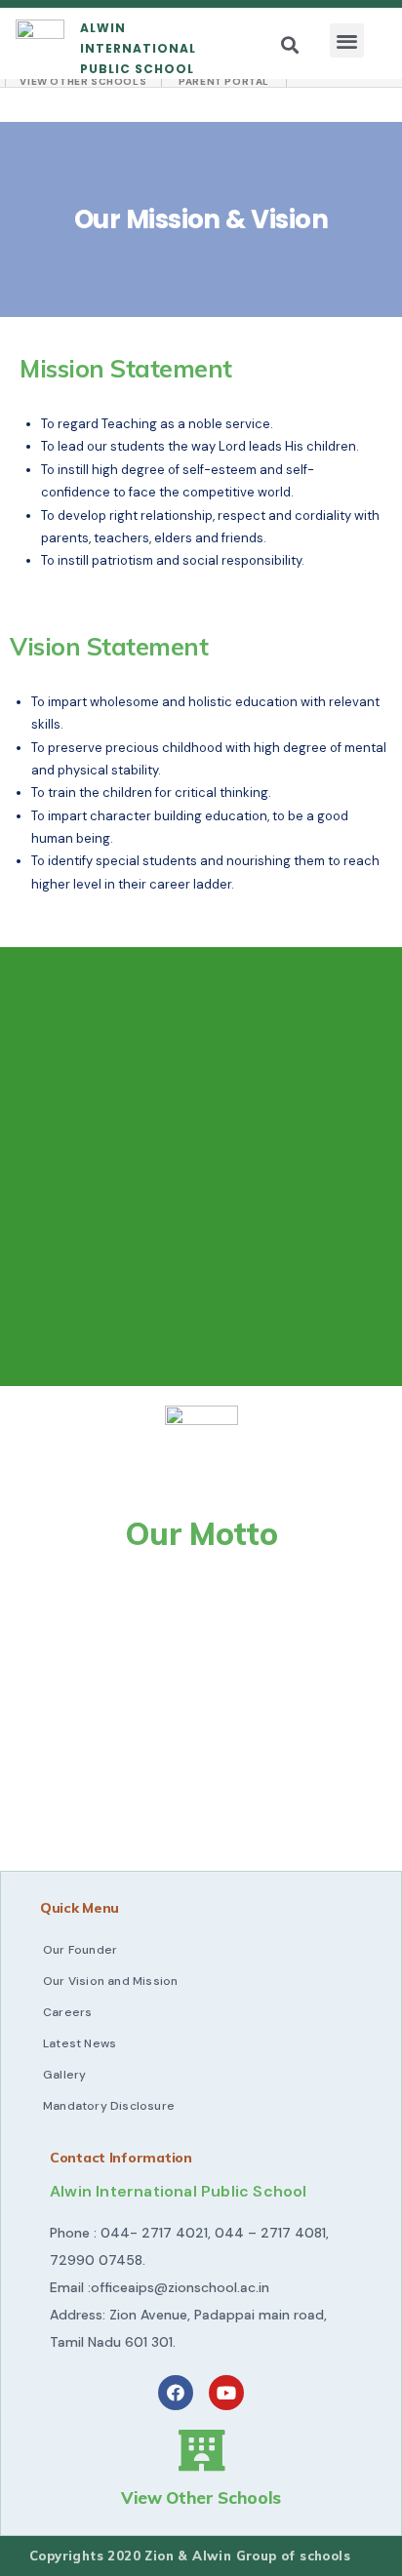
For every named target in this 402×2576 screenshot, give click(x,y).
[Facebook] (176, 2393)
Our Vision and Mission (110, 1981)
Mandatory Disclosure (109, 2106)
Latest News (80, 2043)
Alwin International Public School (138, 48)
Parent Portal (224, 81)
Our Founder (80, 1950)
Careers (67, 2012)
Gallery (64, 2075)
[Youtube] (226, 2393)
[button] (347, 40)
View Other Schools (83, 81)
